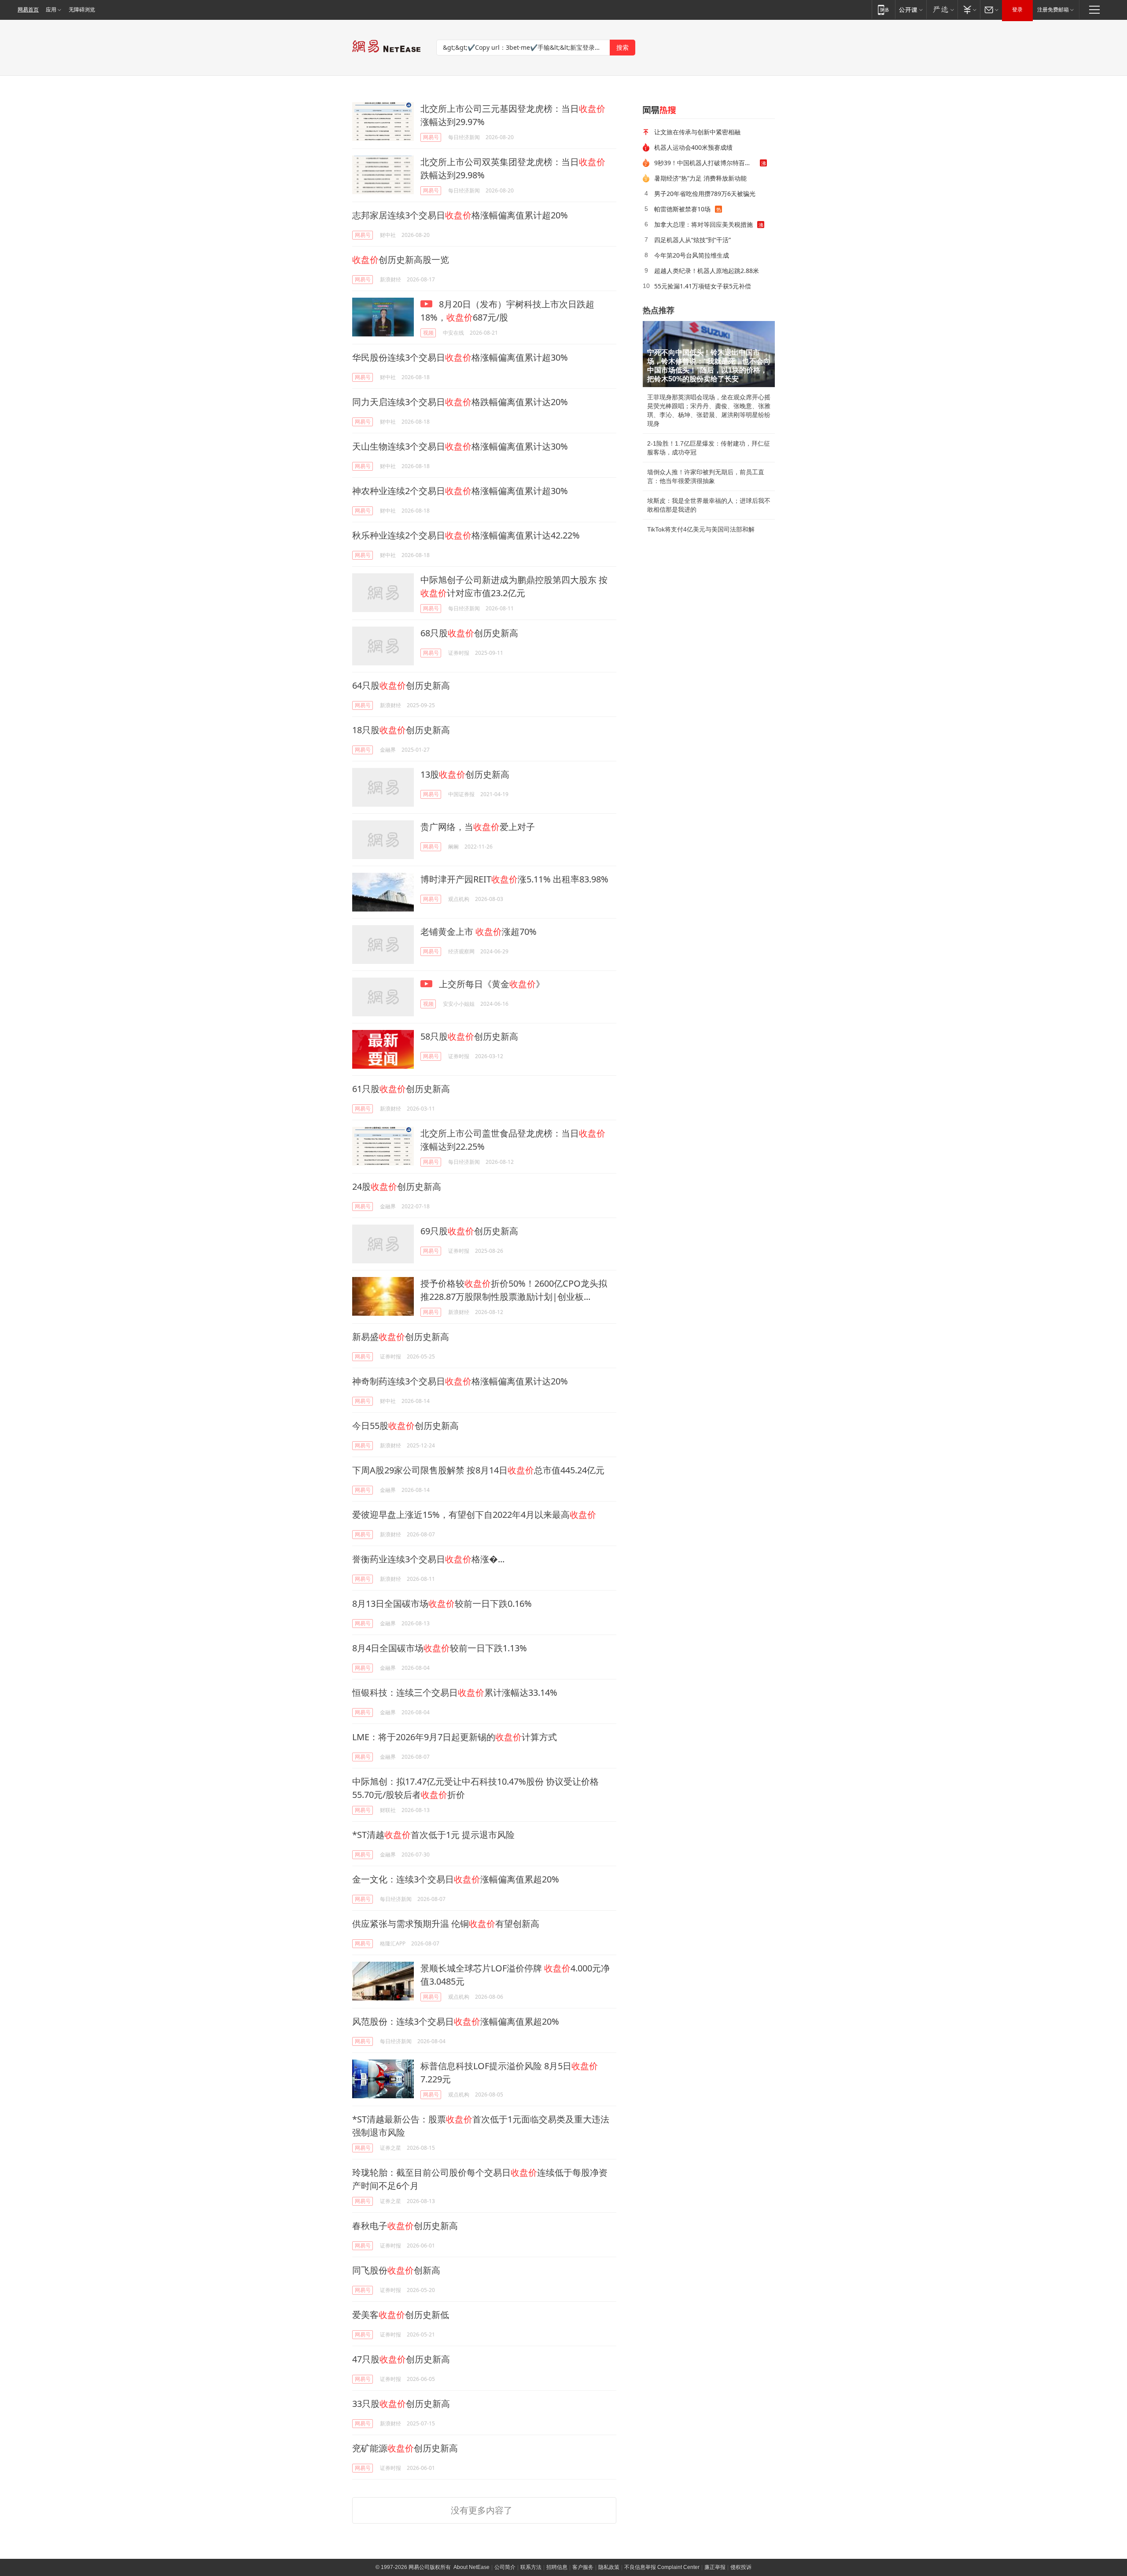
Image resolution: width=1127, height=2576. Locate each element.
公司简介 (505, 2567)
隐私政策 (609, 2567)
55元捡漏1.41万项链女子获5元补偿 (703, 286)
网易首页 (28, 10)
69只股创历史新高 (469, 1231)
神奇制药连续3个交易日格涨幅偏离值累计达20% (460, 1381)
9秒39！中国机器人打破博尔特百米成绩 (707, 163)
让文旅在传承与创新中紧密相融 (697, 132)
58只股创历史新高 (469, 1036)
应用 (51, 10)
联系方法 (531, 2567)
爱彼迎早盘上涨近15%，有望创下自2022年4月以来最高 (474, 1515)
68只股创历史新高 (469, 633)
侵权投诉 (741, 2567)
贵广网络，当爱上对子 (478, 827)
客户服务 (583, 2567)
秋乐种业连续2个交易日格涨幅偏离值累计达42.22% (466, 535)
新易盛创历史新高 (401, 1337)
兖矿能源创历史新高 (405, 2448)
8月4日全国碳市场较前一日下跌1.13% (440, 1648)
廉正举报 (715, 2567)
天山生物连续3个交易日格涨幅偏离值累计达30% (460, 446)
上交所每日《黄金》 (491, 984)
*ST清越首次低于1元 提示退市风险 (433, 1835)
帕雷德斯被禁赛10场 (682, 209)
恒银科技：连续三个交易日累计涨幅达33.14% (455, 1692)
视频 (428, 333)
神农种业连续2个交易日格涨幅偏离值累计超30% (460, 491)
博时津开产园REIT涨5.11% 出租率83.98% (514, 879)
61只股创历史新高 (401, 1089)
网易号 (431, 137)
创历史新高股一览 (401, 260)
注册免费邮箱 (1053, 10)
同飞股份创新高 (396, 2270)
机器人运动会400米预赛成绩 (693, 147)
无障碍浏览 (82, 10)
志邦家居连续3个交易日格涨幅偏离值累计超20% (460, 215)
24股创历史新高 (397, 1187)
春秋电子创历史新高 (405, 2226)
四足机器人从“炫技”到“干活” (692, 240)
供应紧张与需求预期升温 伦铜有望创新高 (446, 1924)
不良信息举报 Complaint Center (662, 2567)
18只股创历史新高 (401, 730)
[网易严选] (942, 9)
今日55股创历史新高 (405, 1426)
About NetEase (471, 2567)
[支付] (969, 9)
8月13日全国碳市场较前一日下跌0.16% (442, 1604)
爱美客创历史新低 (401, 2315)
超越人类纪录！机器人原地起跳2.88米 (707, 271)
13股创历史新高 (465, 774)
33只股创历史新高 (401, 2404)
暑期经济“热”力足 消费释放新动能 (700, 178)
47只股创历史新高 (401, 2359)
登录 (1017, 10)
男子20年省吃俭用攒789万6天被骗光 (705, 194)
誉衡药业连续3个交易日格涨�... (428, 1559)
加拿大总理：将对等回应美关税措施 (703, 224)
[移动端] (883, 9)
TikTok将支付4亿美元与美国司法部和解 (701, 529)
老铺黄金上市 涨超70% (479, 932)
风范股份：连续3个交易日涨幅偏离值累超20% (456, 2021)
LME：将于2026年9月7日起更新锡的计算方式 (455, 1737)
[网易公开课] (911, 9)
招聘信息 (557, 2567)
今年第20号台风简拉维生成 (692, 255)
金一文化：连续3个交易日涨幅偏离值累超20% (456, 1879)
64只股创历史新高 (401, 685)
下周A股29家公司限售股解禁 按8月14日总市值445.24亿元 (478, 1470)
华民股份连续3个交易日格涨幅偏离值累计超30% (460, 357)
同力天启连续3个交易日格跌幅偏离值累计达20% (460, 402)
